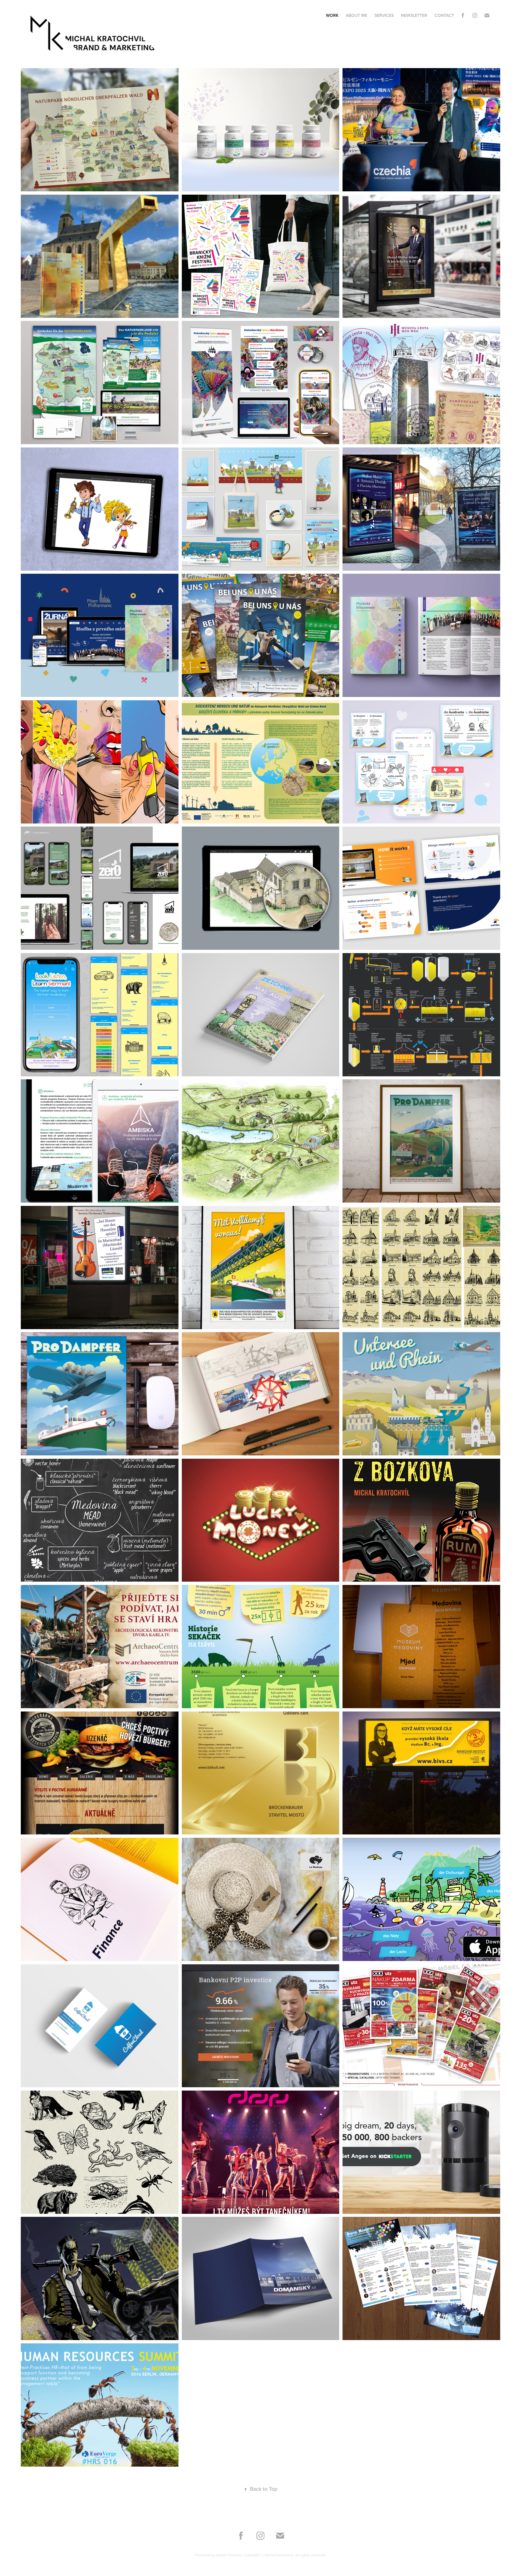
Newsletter (414, 15)
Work (332, 15)
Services (384, 15)
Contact (444, 15)
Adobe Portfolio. (230, 2555)
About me (357, 15)
